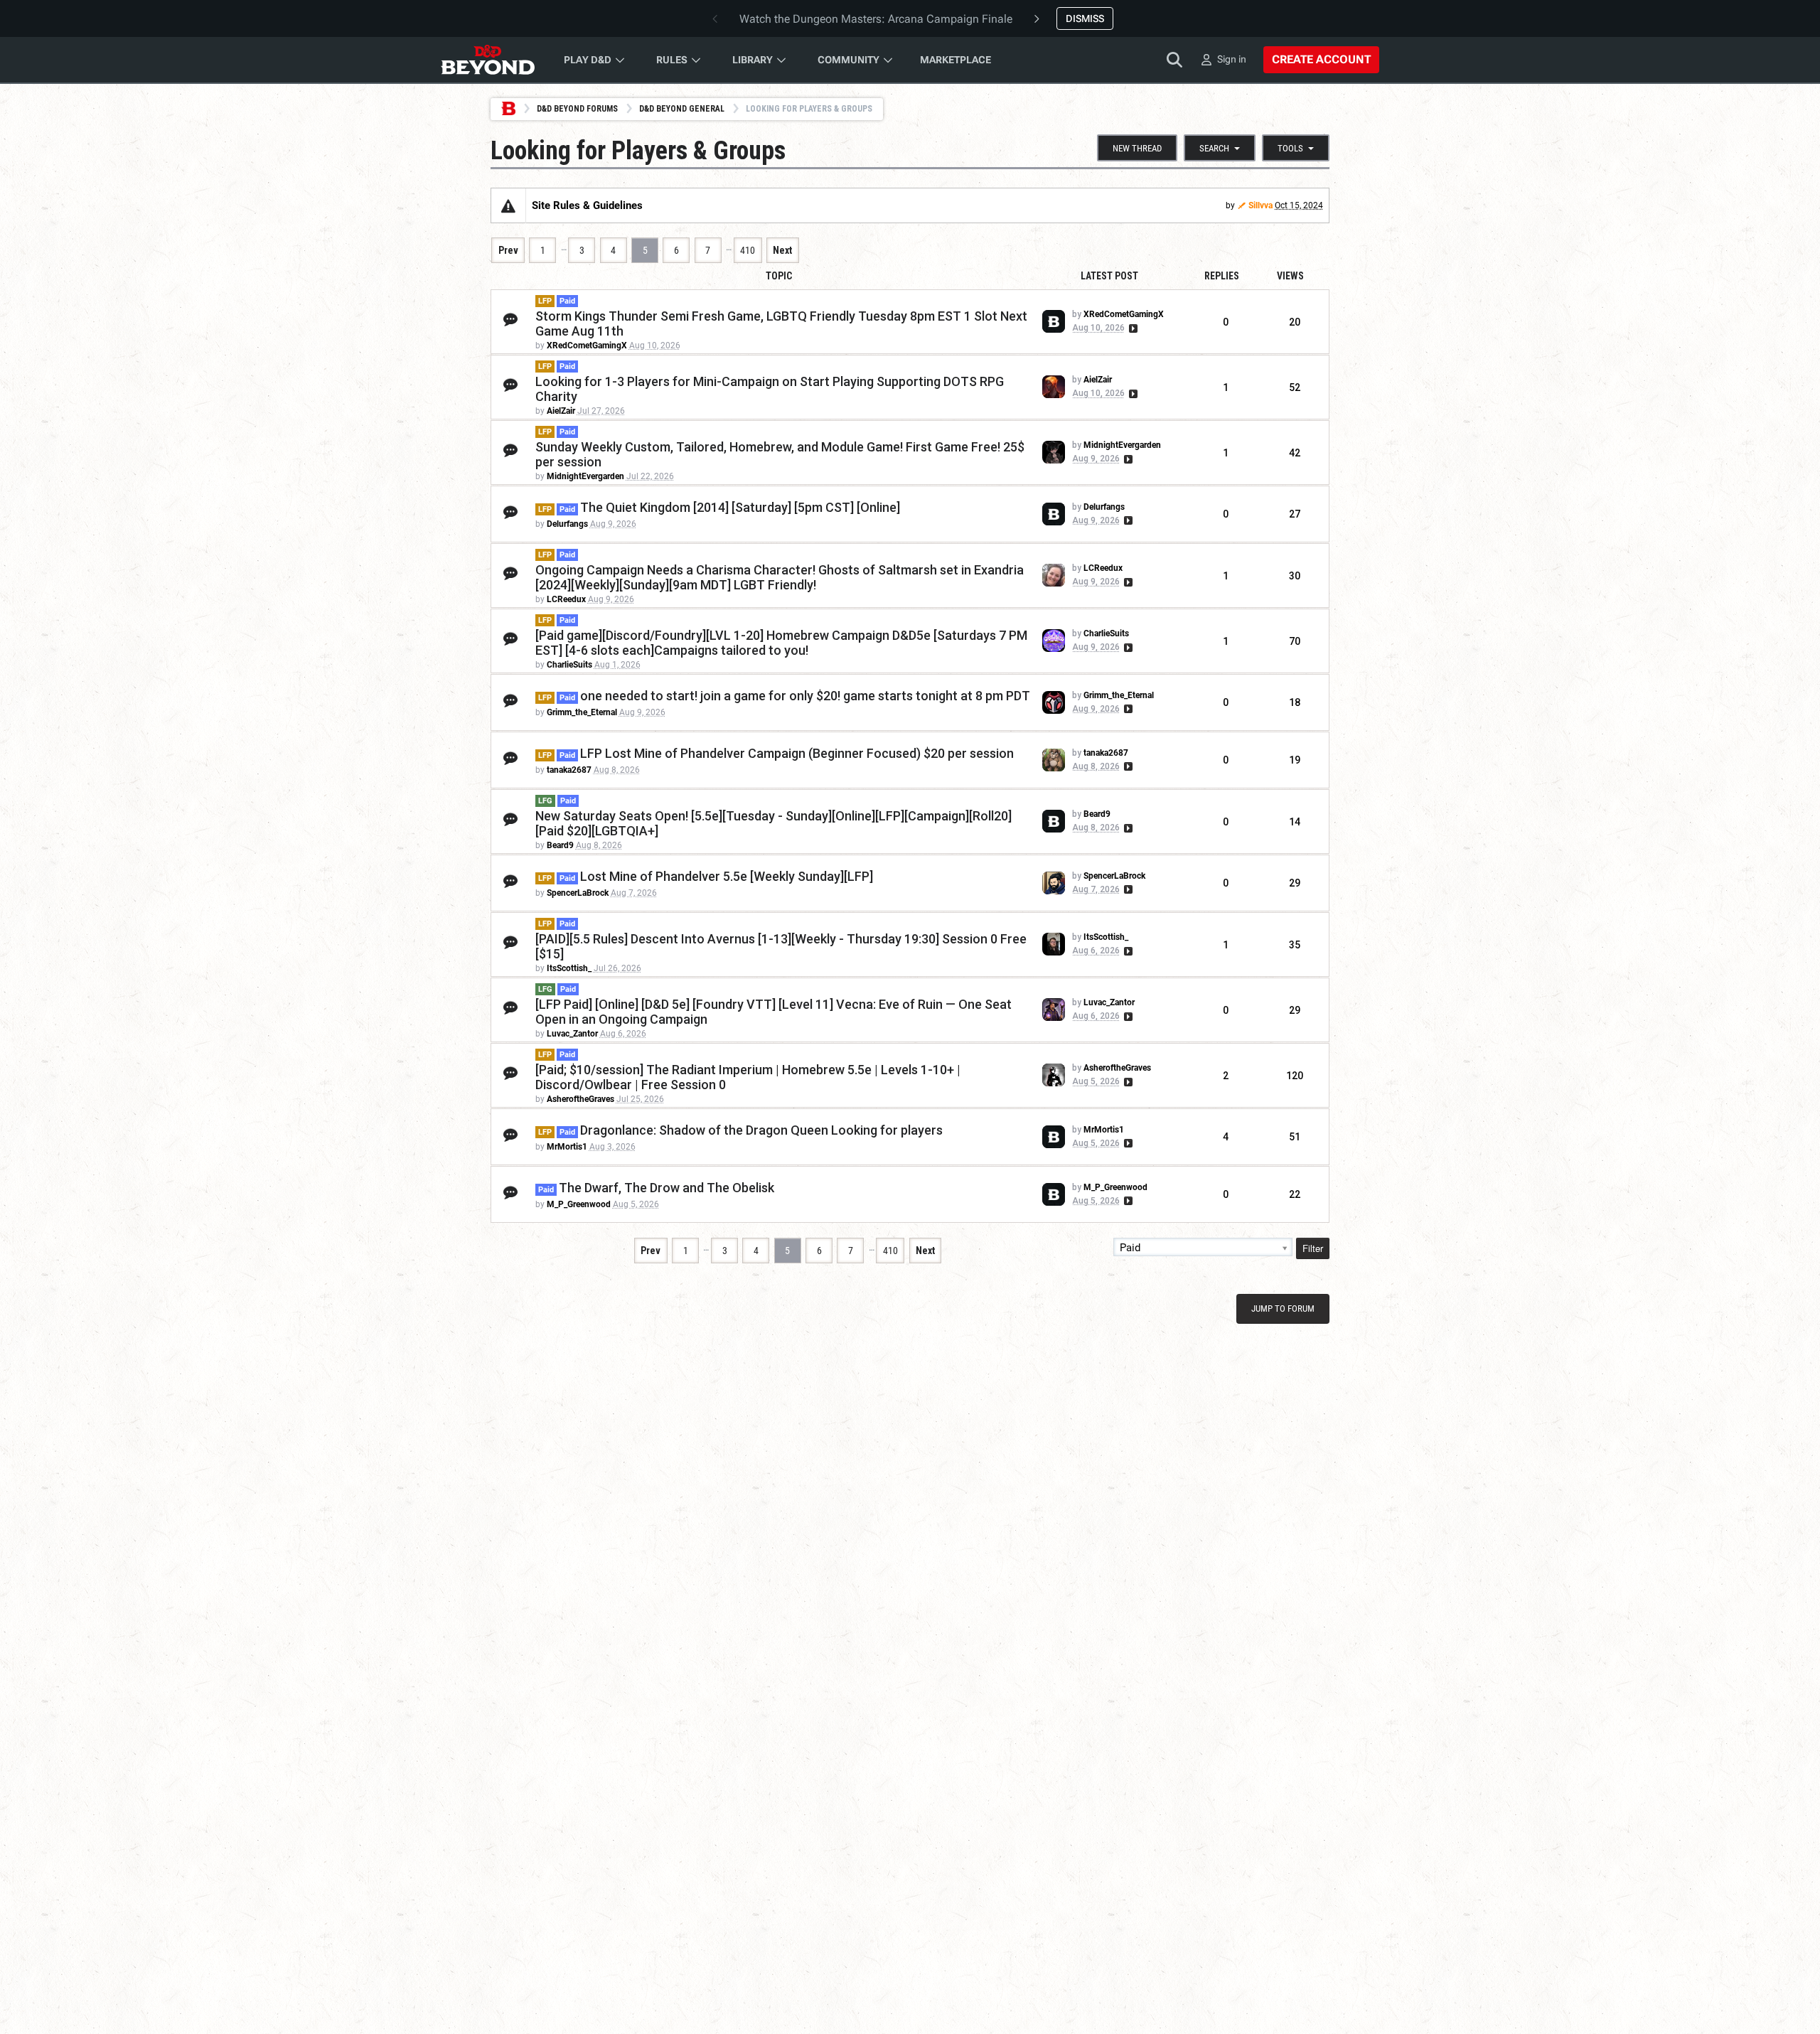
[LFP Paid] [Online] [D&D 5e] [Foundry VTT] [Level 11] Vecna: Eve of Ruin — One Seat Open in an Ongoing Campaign (773, 1012)
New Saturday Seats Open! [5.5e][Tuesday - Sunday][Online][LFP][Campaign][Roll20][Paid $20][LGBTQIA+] (773, 823)
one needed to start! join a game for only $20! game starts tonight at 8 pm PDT (805, 696)
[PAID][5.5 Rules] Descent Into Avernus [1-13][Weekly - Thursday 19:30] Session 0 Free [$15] (781, 946)
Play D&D (588, 60)
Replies (1222, 276)
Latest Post (1109, 276)
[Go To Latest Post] (1132, 328)
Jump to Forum (1283, 1308)
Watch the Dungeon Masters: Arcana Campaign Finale (876, 19)
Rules (672, 60)
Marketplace (955, 60)
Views (1290, 276)
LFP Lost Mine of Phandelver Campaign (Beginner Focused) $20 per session (797, 753)
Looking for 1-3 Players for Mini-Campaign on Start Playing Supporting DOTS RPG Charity (770, 389)
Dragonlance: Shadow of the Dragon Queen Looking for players (761, 1130)
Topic (779, 276)
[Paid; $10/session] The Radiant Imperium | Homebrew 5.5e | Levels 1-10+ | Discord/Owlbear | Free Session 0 (748, 1077)
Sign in (1232, 59)
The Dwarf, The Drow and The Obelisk (667, 1188)
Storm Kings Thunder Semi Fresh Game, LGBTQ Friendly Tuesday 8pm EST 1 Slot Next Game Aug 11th (781, 323)
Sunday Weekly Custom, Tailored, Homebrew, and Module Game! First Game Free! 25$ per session (780, 454)
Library (753, 60)
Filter (1313, 1248)
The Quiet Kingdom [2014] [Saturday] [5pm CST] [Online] (740, 507)
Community (849, 60)
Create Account (1321, 59)
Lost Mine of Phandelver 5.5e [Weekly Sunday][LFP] (727, 876)
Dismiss (1085, 18)
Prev (508, 250)
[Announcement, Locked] (508, 205)
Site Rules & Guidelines (587, 205)
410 (748, 250)
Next (782, 250)
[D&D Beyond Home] (488, 60)
